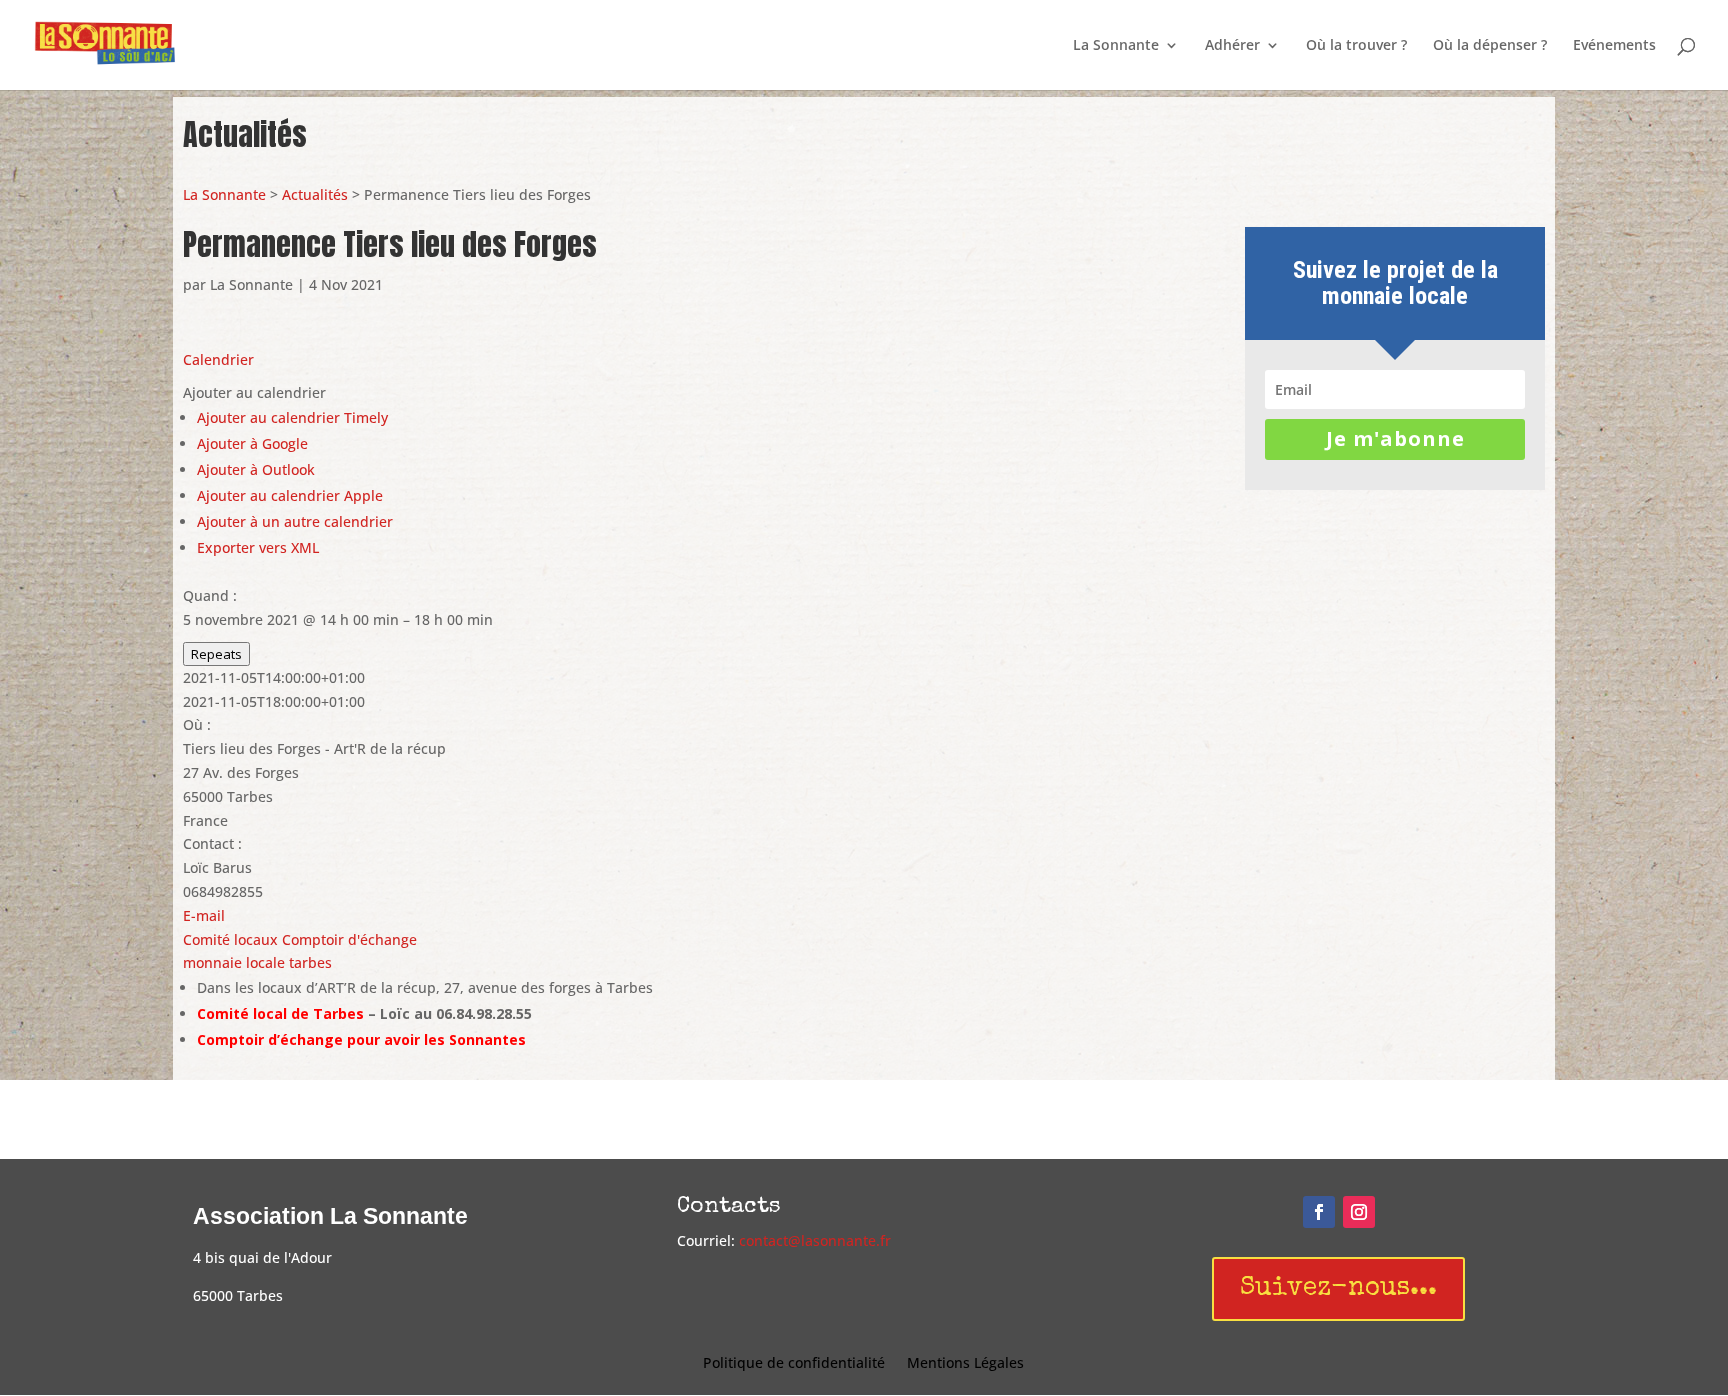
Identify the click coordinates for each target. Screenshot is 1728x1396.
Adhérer (1232, 46)
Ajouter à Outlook (256, 469)
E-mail (204, 915)
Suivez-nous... (1338, 1289)
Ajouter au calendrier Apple (290, 495)
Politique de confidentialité (794, 1364)
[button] (254, 392)
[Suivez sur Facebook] (1319, 1212)
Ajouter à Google (252, 443)
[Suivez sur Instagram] (1359, 1212)
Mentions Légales (965, 1364)
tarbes (310, 962)
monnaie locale (234, 962)
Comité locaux (230, 939)
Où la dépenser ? (1490, 46)
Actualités (315, 194)
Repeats (216, 654)
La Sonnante (1116, 46)
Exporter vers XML (258, 547)
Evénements (1614, 46)
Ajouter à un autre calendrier (295, 521)
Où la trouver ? (1356, 46)
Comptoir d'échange (349, 939)
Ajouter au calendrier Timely (292, 417)
